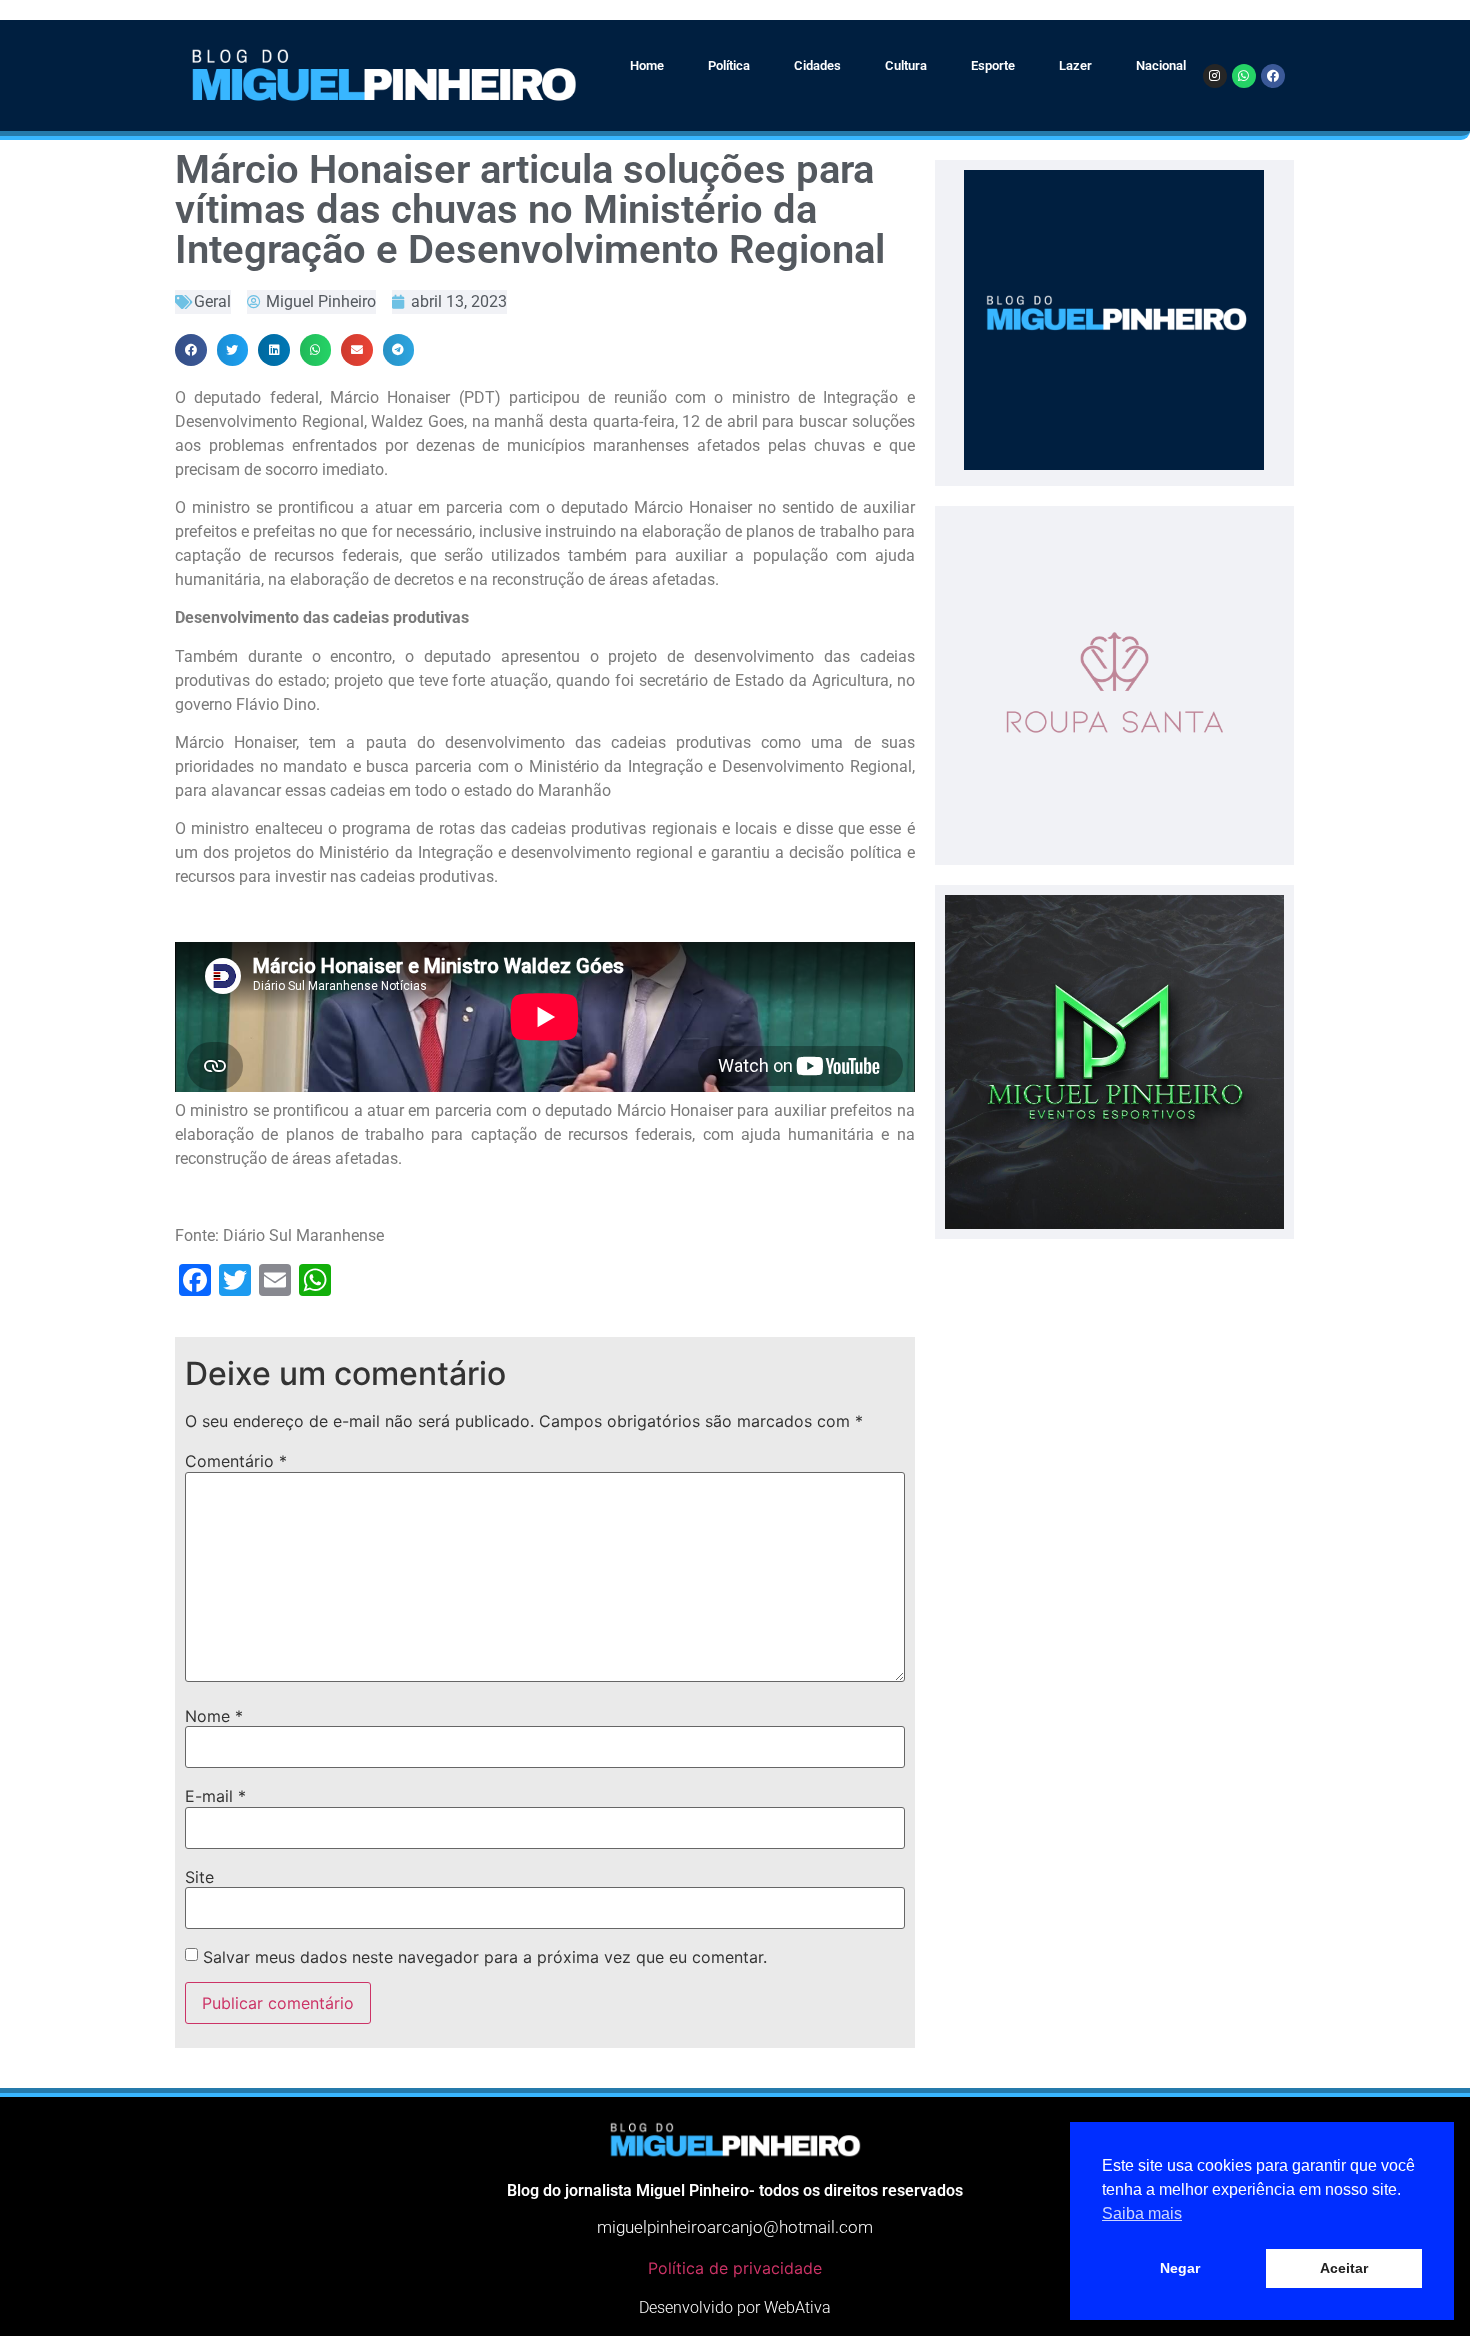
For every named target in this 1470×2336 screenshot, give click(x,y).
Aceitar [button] (1344, 2268)
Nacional (1161, 65)
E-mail (215, 1796)
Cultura (906, 65)
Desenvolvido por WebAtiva (735, 2307)
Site (199, 1877)
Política (729, 65)
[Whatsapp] (1244, 76)
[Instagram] (1215, 76)
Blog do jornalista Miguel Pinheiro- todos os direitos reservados (735, 2190)
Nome (214, 1716)
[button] (191, 350)
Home (647, 65)
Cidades (817, 65)
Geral (212, 301)
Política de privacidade (735, 2268)
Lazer (1075, 65)
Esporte (993, 65)
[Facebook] (1273, 76)
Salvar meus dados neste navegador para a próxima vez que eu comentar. (485, 1957)
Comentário (236, 1461)
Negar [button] (1180, 2268)
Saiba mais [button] (1142, 2213)
